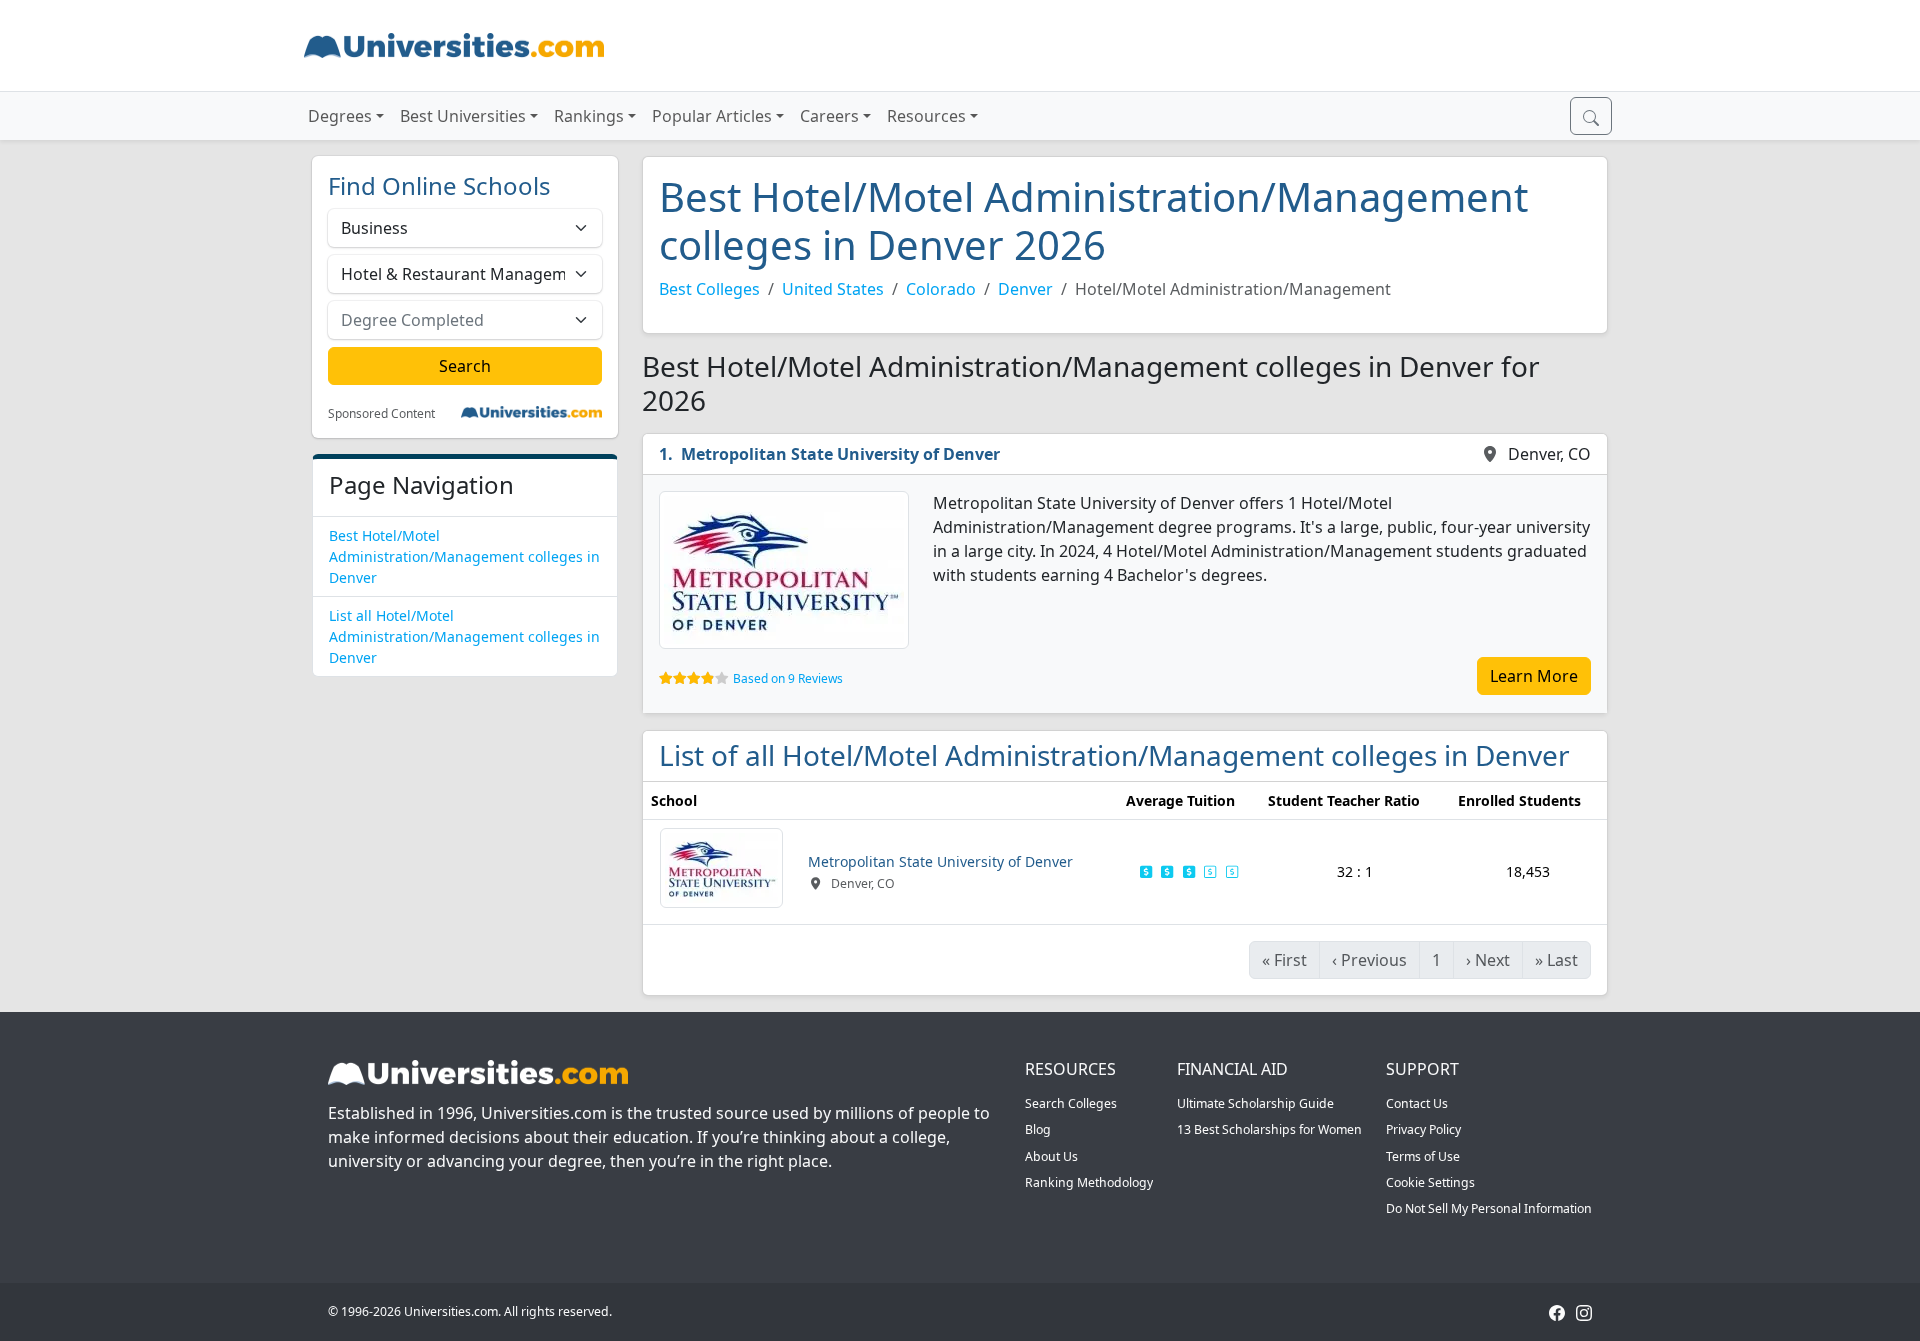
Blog (1038, 1129)
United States (833, 289)
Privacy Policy (1423, 1129)
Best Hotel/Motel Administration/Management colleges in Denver (464, 556)
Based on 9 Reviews (788, 678)
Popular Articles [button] (712, 116)
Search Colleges (1071, 1103)
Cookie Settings (1430, 1182)
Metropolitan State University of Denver (840, 454)
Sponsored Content (381, 414)
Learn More (1534, 676)
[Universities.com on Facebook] (1557, 1311)
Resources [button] (926, 116)
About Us (1051, 1156)
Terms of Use (1423, 1156)
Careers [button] (829, 116)
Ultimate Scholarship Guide (1255, 1103)
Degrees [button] (340, 116)
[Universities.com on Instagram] (1584, 1311)
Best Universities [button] (463, 116)
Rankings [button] (589, 116)
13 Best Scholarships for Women (1269, 1129)
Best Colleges (709, 289)
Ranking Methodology (1089, 1182)
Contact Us (1417, 1103)
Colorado (941, 289)
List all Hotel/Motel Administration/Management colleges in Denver (464, 636)
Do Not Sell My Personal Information (1489, 1208)
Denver (1025, 289)
